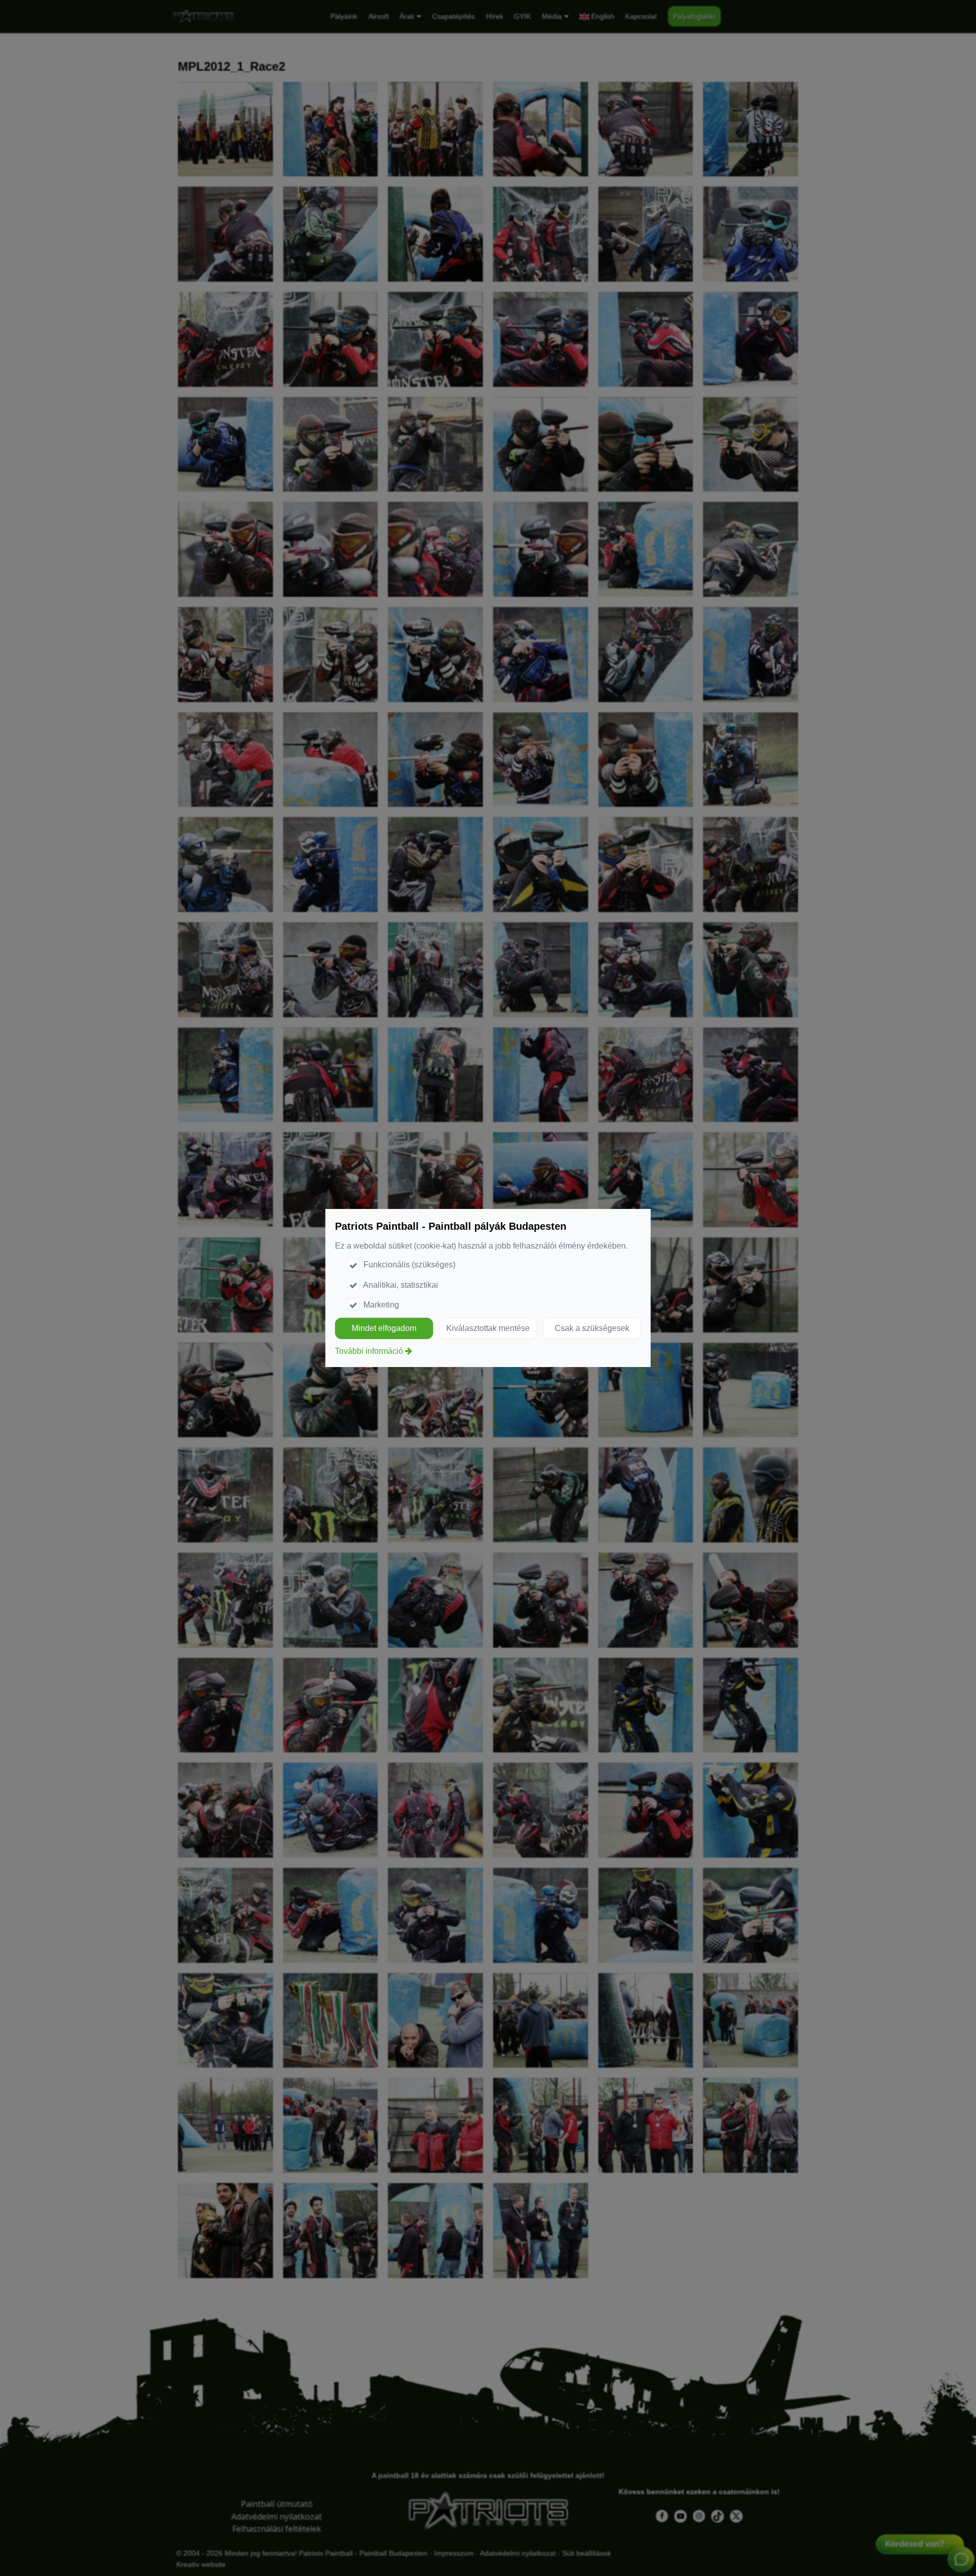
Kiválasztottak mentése (488, 1328)
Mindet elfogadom (384, 1328)
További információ (369, 1351)
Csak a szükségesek (592, 1328)
